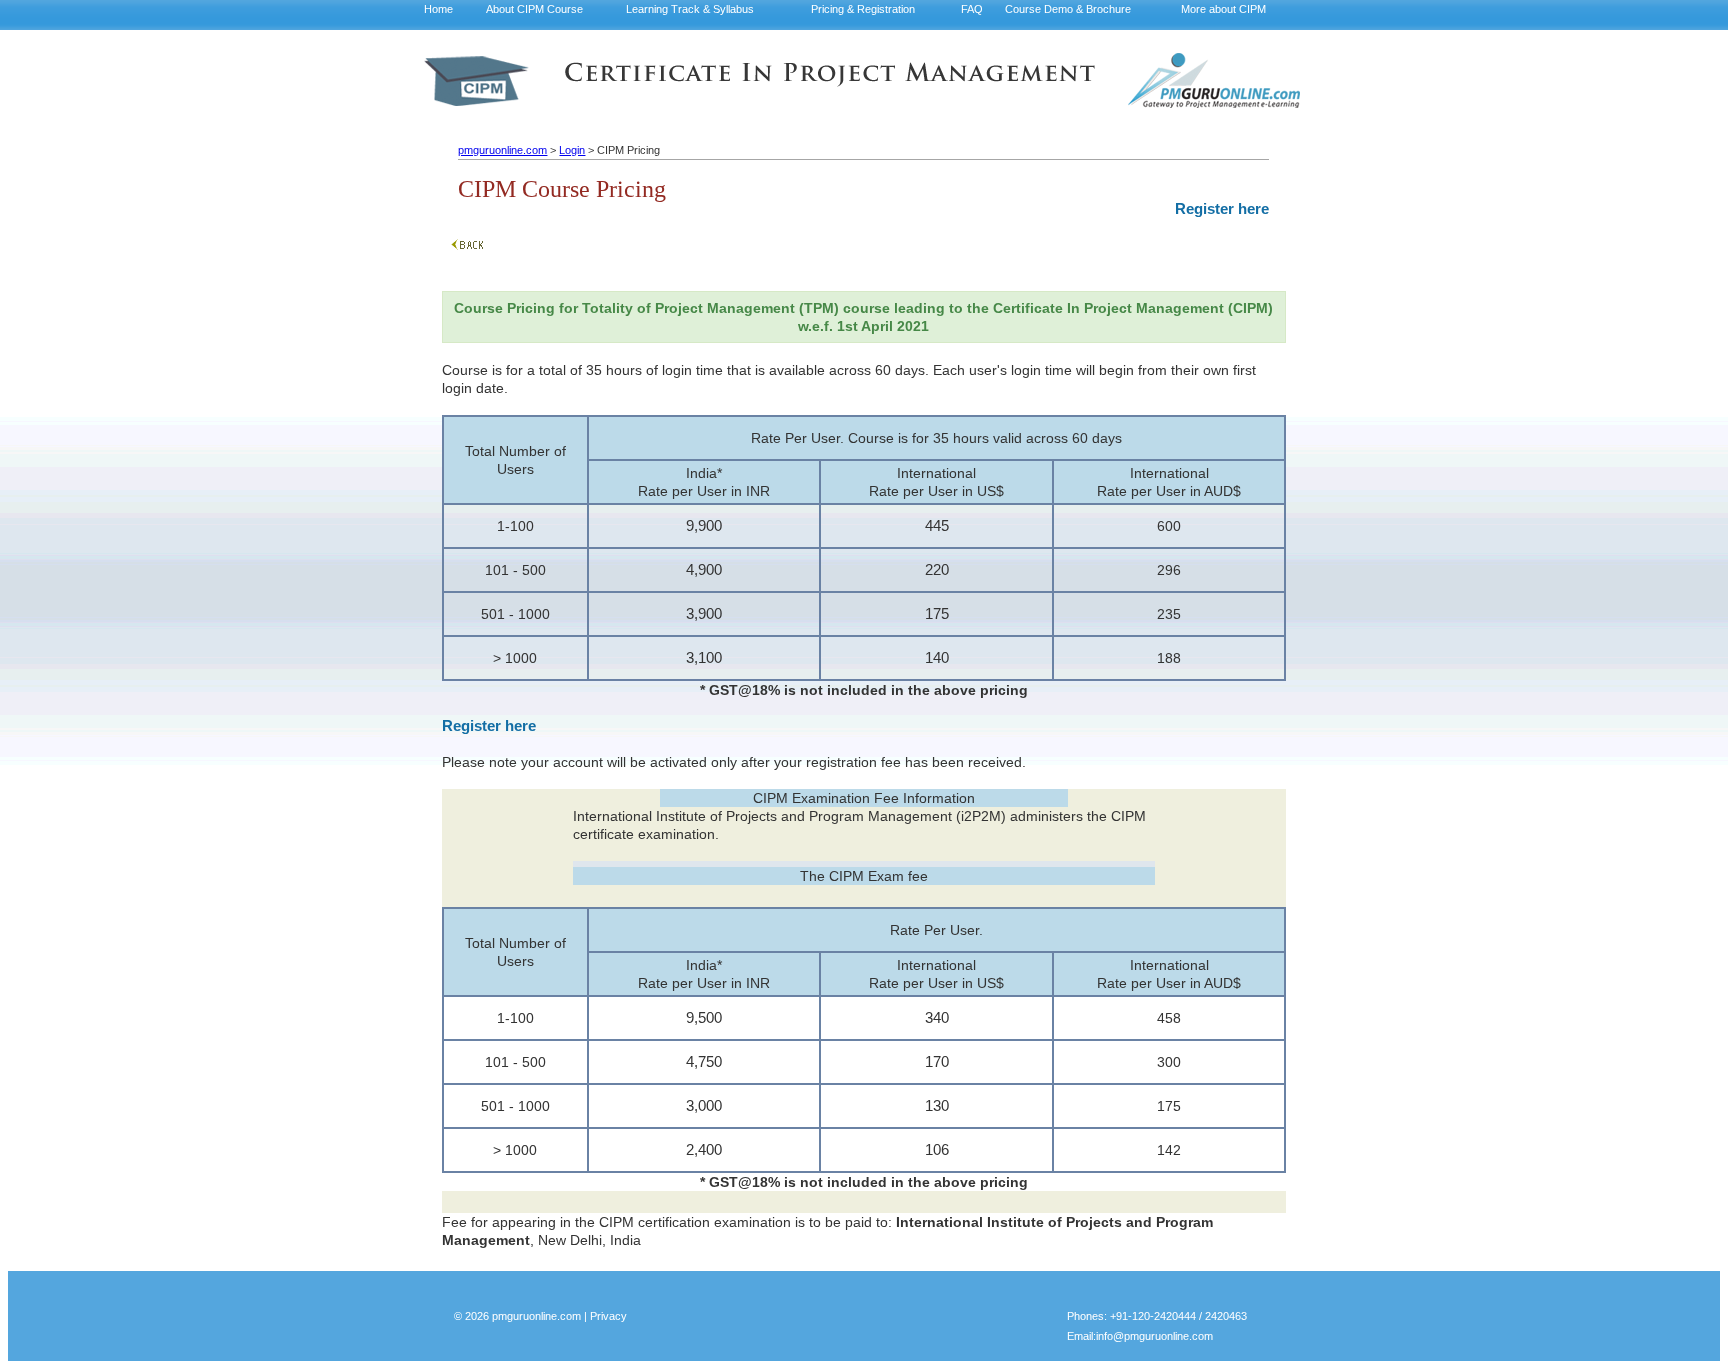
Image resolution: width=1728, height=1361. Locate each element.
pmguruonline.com (502, 150)
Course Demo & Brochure (1068, 9)
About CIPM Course (534, 9)
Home (438, 9)
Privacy (608, 1316)
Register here (1222, 208)
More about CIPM (1223, 9)
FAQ (972, 9)
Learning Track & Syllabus (690, 9)
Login (572, 150)
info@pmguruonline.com (1154, 1336)
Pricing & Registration (863, 9)
